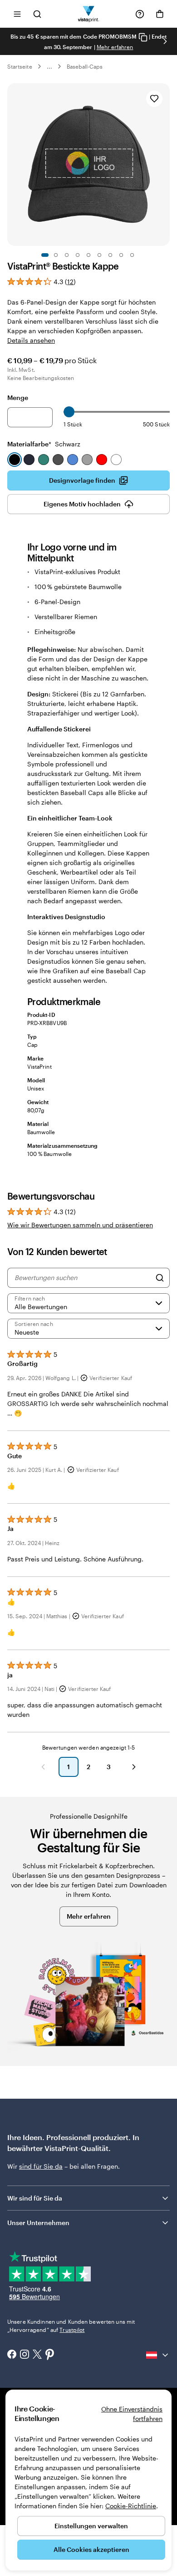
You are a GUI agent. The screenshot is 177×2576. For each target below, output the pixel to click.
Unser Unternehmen (38, 2223)
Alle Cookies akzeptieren (91, 2549)
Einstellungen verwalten (91, 2526)
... (49, 66)
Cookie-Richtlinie (131, 2506)
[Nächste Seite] (134, 1767)
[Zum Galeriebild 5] (88, 255)
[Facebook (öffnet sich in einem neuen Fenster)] (12, 2355)
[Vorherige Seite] (43, 1767)
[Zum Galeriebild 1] (45, 255)
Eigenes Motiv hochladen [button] (82, 504)
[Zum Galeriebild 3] (67, 255)
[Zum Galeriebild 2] (56, 255)
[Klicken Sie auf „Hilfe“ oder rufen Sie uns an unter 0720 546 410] (140, 14)
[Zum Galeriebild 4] (78, 255)
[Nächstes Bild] (165, 41)
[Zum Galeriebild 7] (110, 255)
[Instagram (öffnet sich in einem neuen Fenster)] (25, 2355)
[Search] (160, 1278)
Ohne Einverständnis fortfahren (132, 2414)
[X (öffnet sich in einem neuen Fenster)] (37, 2355)
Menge (18, 398)
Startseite (20, 66)
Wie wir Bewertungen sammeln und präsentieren (80, 1225)
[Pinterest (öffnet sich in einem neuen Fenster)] (50, 2355)
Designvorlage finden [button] (82, 480)
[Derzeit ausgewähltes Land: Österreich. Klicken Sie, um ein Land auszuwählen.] (158, 2355)
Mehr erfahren (115, 47)
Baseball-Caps (85, 66)
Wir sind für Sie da (35, 2198)
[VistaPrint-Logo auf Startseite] (89, 14)
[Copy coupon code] (143, 37)
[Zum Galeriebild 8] (121, 255)
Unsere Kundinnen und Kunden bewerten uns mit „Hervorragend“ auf (71, 2326)
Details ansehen (31, 340)
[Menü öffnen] (17, 14)
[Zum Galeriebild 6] (99, 255)
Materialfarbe (44, 444)
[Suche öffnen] (37, 14)
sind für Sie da (41, 2166)
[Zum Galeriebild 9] (132, 255)
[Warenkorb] (160, 14)
